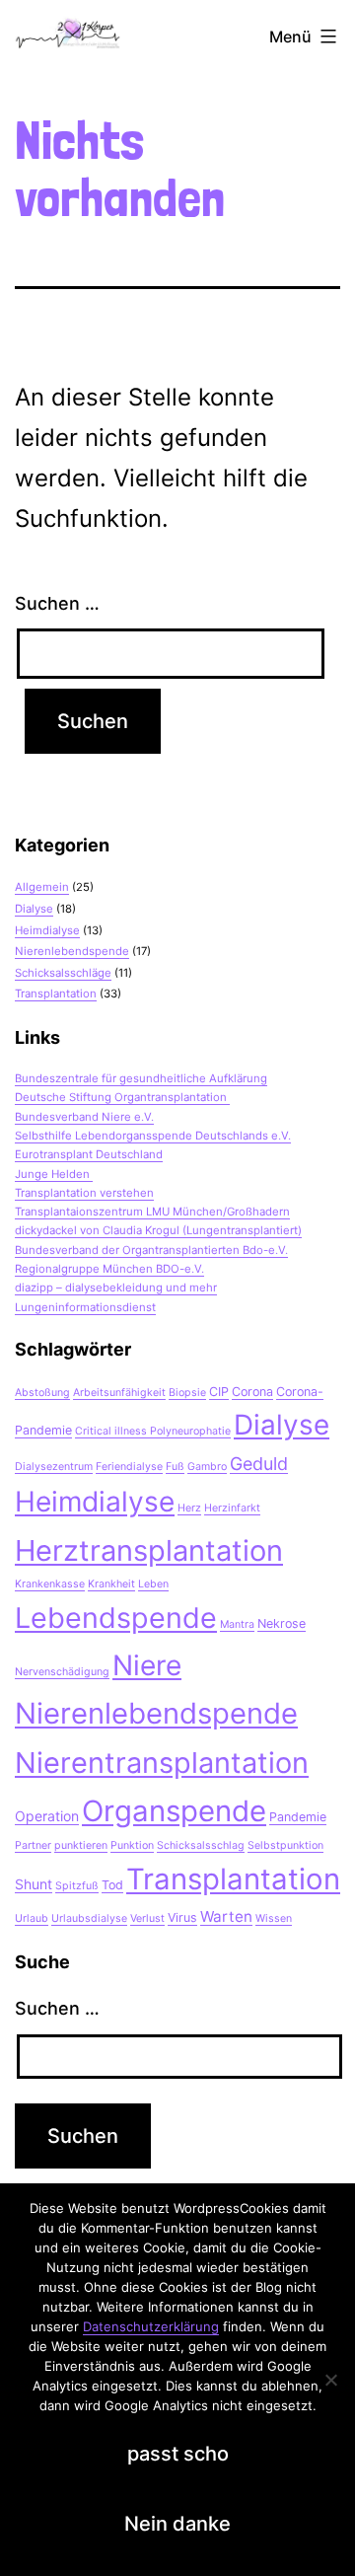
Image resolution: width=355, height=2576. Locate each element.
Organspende (174, 1811)
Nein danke (177, 2524)
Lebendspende (116, 1618)
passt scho (178, 2454)
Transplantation (56, 994)
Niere (147, 1665)
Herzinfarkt (232, 1508)
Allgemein (42, 887)
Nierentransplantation (162, 1763)
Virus (182, 1917)
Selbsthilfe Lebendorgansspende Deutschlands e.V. (153, 1136)
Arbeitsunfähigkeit (119, 1393)
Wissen (274, 1918)
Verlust (147, 1918)
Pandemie (298, 1817)
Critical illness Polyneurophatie (153, 1431)
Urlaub (32, 1918)
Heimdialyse (47, 930)
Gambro (207, 1467)
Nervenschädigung (62, 1672)
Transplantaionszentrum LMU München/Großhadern (152, 1212)
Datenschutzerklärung (151, 2326)
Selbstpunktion (285, 1845)
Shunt (34, 1884)
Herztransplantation (149, 1550)
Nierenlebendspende (72, 951)
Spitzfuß (77, 1886)
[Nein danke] (330, 2380)
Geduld (259, 1464)
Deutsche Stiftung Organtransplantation (122, 1097)
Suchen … (57, 603)
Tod (112, 1885)
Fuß (175, 1467)
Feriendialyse (129, 1467)
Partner (33, 1845)
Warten (226, 1916)
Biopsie (187, 1393)
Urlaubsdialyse (89, 1918)
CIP (219, 1392)
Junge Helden (54, 1174)
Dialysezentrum (54, 1467)
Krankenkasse (50, 1584)
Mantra (237, 1624)
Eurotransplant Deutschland (89, 1154)
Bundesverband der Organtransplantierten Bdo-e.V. (151, 1250)
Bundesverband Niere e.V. (84, 1117)
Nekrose (282, 1623)
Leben (153, 1584)
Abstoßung (42, 1393)
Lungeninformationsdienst (85, 1307)
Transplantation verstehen (84, 1193)
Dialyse (34, 909)
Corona (252, 1392)
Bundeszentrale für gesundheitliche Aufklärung (141, 1078)
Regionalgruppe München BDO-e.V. (109, 1269)
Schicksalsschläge (63, 973)
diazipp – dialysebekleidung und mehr (116, 1288)
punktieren (81, 1845)
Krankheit (111, 1584)
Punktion (132, 1845)
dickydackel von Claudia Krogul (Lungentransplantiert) (158, 1230)
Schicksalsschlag (201, 1845)
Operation (47, 1816)
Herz (189, 1508)
